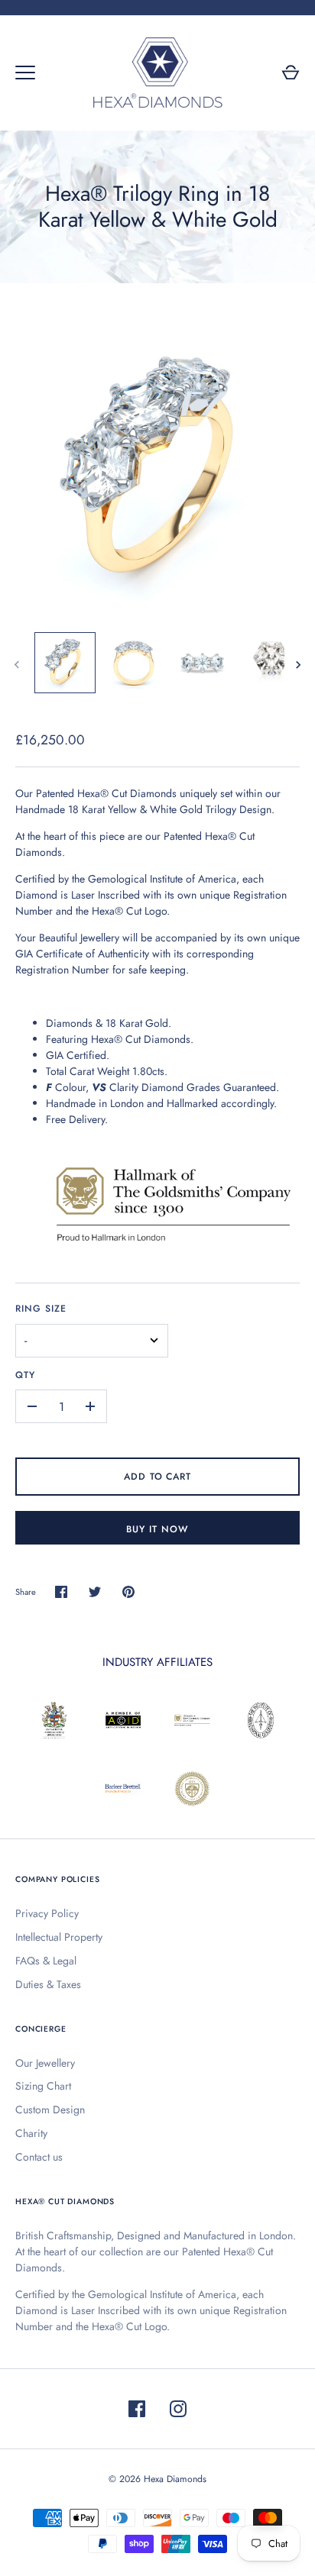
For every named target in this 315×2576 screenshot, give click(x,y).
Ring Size (41, 1309)
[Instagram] (178, 2409)
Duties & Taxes (48, 1984)
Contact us (39, 2157)
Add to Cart (158, 1477)
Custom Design (50, 2110)
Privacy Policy (47, 1913)
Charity (31, 2133)
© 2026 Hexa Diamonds (157, 2479)
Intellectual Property (59, 1937)
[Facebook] (137, 2409)
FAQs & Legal (46, 1961)
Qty (25, 1375)
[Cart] (291, 73)
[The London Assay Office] (173, 1245)
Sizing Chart (43, 2086)
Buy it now (157, 1529)
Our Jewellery (45, 2063)
